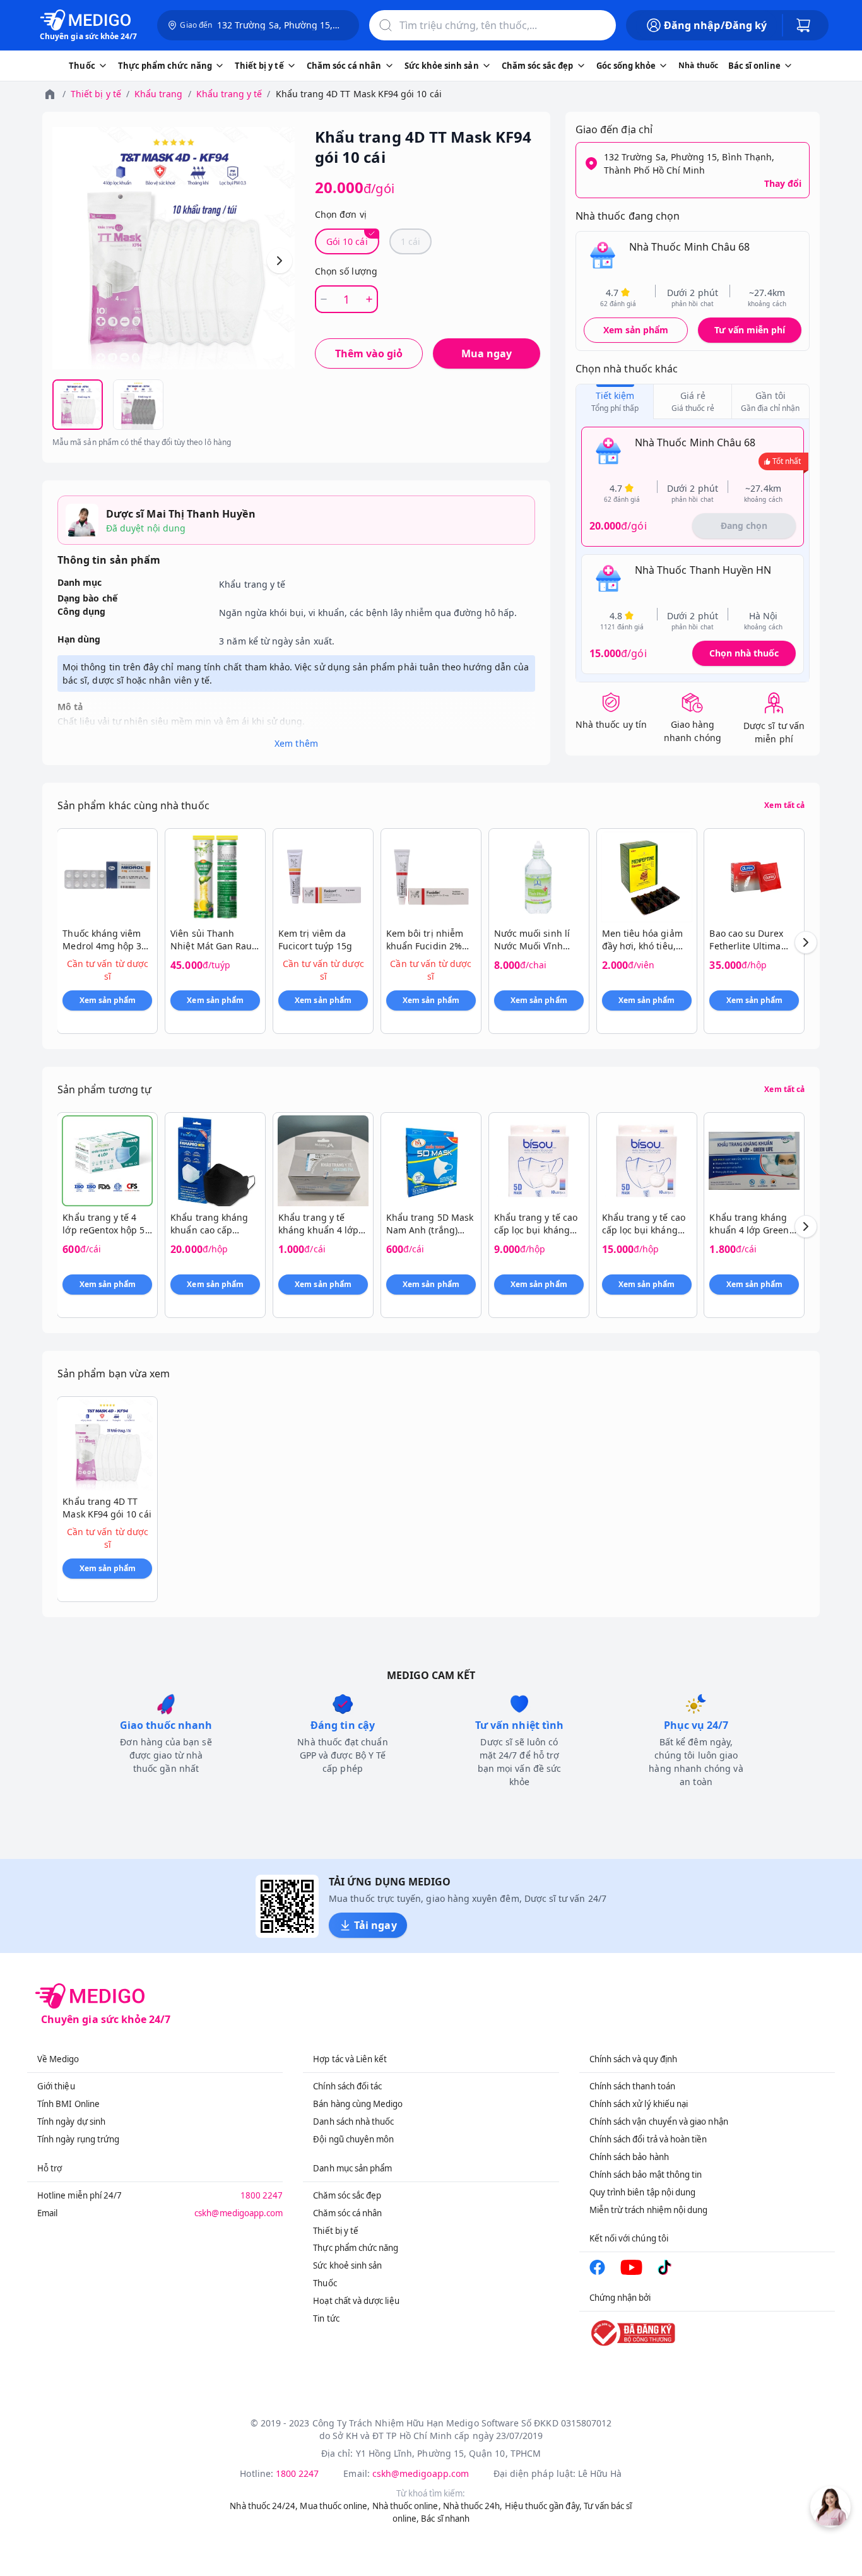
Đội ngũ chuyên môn (353, 2139)
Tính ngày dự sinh (71, 2122)
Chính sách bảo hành (629, 2157)
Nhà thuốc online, (407, 2506)
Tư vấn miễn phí (750, 330)
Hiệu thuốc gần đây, (543, 2506)
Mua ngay (487, 353)
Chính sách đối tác (347, 2086)
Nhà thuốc (698, 65)
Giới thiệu (56, 2086)
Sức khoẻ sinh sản (347, 2265)
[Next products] (806, 942)
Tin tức (326, 2318)
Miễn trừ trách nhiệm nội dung (649, 2210)
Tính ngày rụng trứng (78, 2139)
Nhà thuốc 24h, (473, 2506)
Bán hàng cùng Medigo (358, 2104)
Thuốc (325, 2283)
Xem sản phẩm (636, 330)
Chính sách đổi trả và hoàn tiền (648, 2139)
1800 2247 (262, 2195)
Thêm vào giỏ (369, 353)
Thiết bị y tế (96, 94)
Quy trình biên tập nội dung (643, 2192)
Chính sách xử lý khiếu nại (639, 2104)
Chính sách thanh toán (632, 2086)
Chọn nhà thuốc (744, 653)
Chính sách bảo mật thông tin (646, 2175)
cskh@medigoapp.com (239, 2213)
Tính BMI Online (68, 2104)
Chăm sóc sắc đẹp (347, 2195)
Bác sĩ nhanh (445, 2519)
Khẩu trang (159, 94)
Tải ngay (375, 1925)
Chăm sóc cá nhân (347, 2213)
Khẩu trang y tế (229, 94)
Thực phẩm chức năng (356, 2248)
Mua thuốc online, (335, 2506)
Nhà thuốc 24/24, (264, 2506)
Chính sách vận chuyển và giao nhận (659, 2122)
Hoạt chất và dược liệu (356, 2301)
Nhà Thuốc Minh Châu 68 (689, 247)
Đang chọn (744, 525)
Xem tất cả (784, 805)
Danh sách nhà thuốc (353, 2122)
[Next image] (280, 261)
